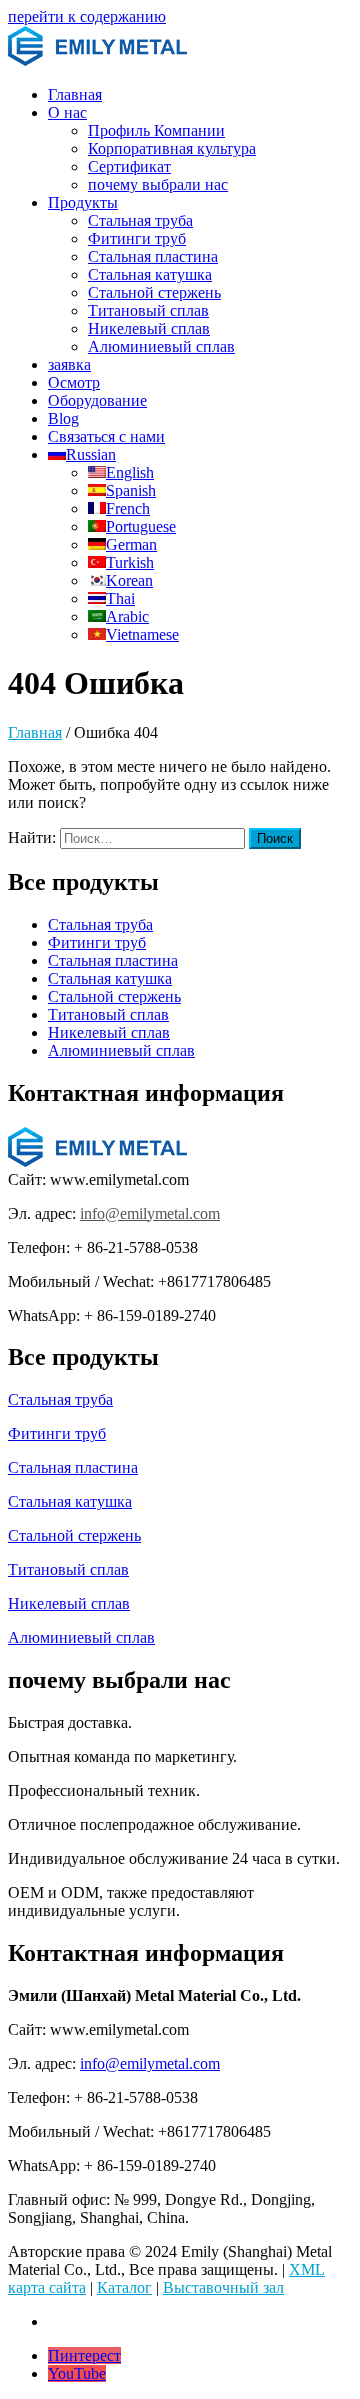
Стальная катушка (150, 274)
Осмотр (74, 382)
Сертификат (129, 166)
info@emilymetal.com (150, 1213)
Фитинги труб (137, 238)
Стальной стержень (154, 292)
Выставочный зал (223, 2287)
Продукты (83, 202)
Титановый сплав (148, 310)
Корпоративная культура (172, 148)
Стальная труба (140, 220)
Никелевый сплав (149, 328)
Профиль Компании (156, 130)
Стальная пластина (153, 256)
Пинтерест (84, 2355)
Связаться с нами (106, 436)
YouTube (77, 2373)
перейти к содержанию (87, 16)
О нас (67, 112)
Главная (75, 94)
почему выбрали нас (158, 184)
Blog (63, 418)
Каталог (124, 2287)
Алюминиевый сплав (161, 346)
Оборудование (97, 400)
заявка (69, 364)
